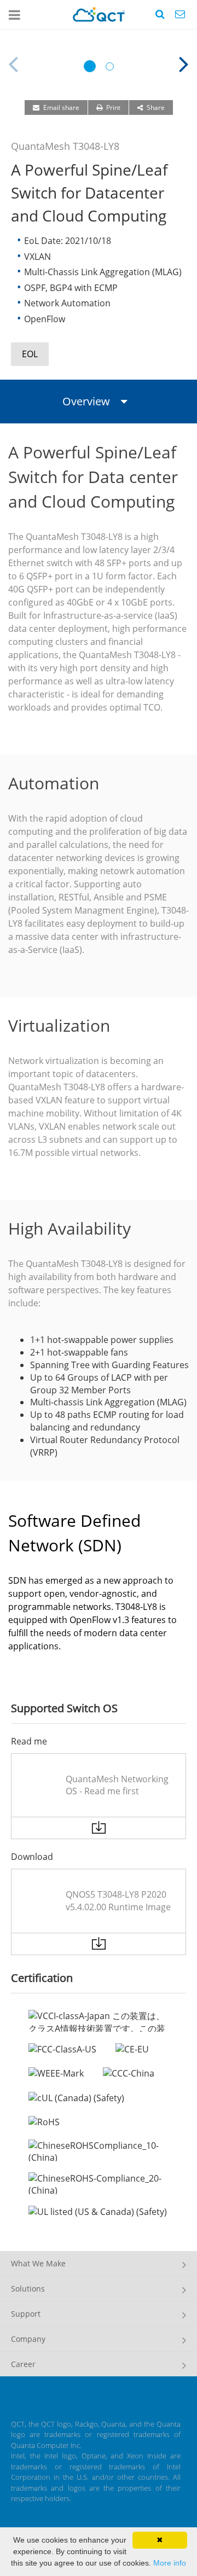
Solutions (28, 2289)
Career (23, 2364)
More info (170, 2563)
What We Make (38, 2263)
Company (28, 2339)
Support (26, 2314)
